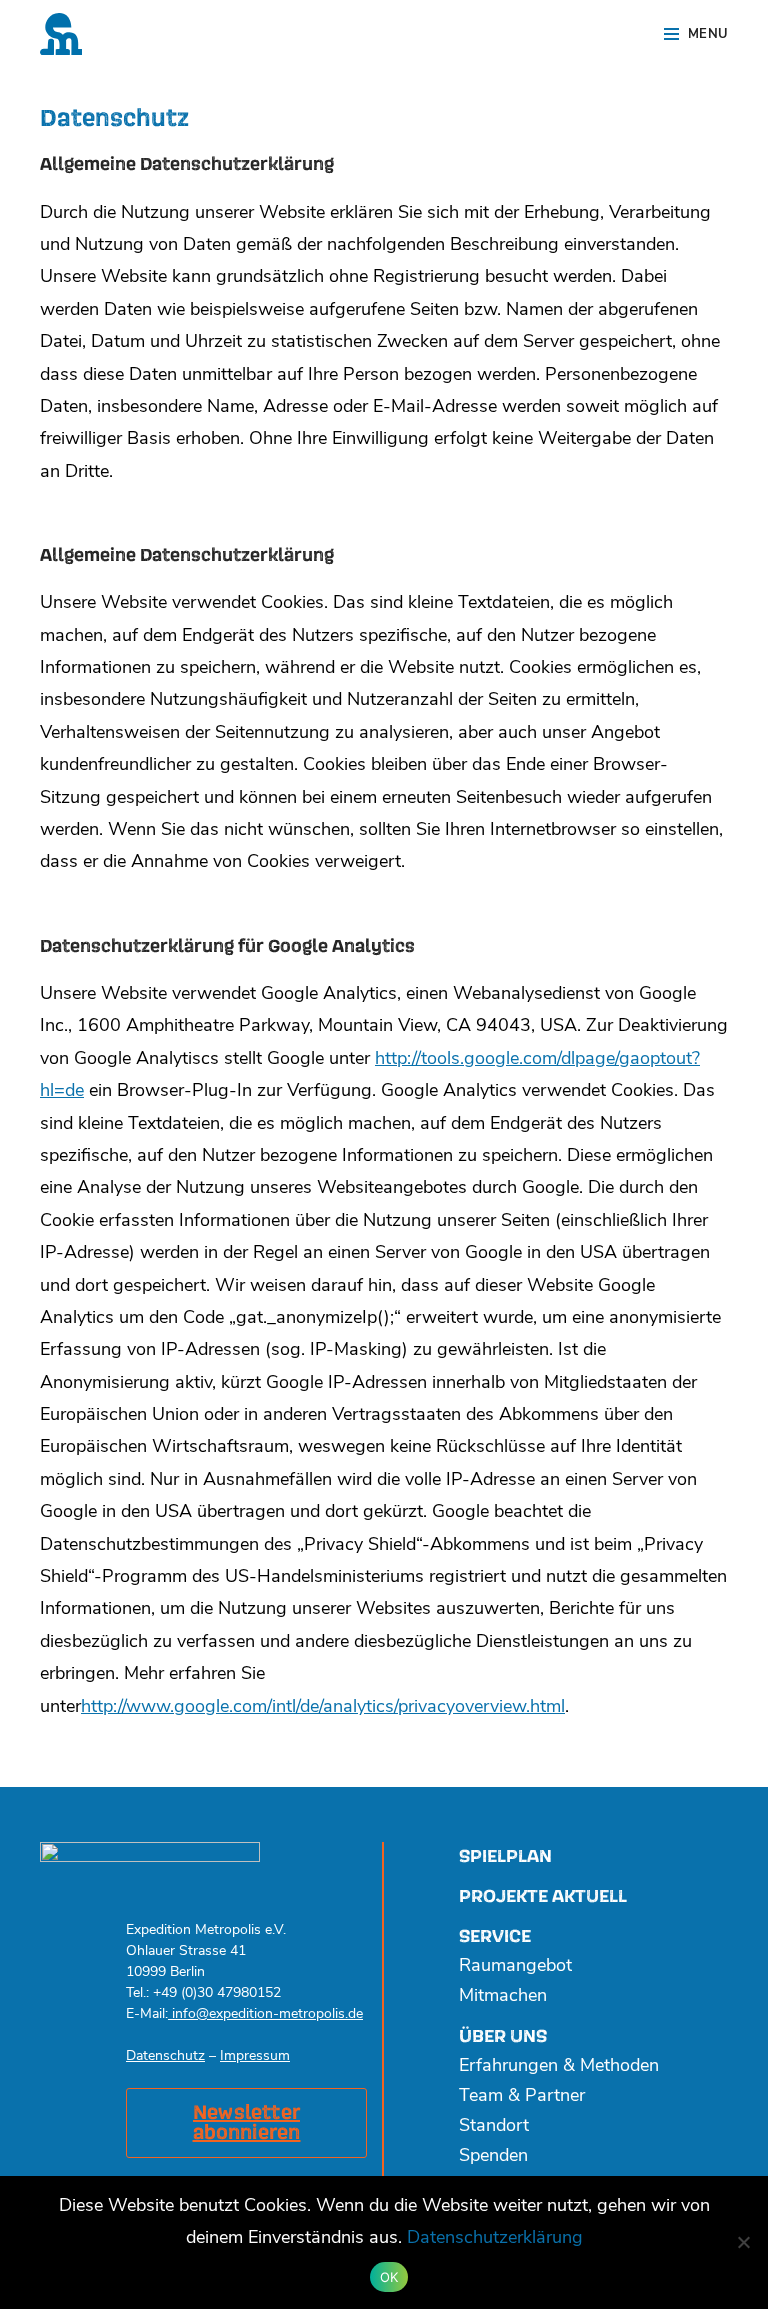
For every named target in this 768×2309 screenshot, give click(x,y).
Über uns (503, 2036)
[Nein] (743, 2242)
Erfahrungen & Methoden (559, 2067)
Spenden (493, 2157)
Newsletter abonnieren (247, 2123)
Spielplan (505, 1856)
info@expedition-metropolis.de (265, 2014)
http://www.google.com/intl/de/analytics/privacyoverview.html (323, 1708)
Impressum (255, 2056)
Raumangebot (515, 1967)
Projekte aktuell (543, 1896)
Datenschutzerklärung (495, 2239)
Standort (494, 2127)
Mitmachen (503, 1997)
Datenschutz (165, 2056)
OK (389, 2277)
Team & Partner (522, 2097)
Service (495, 1936)
